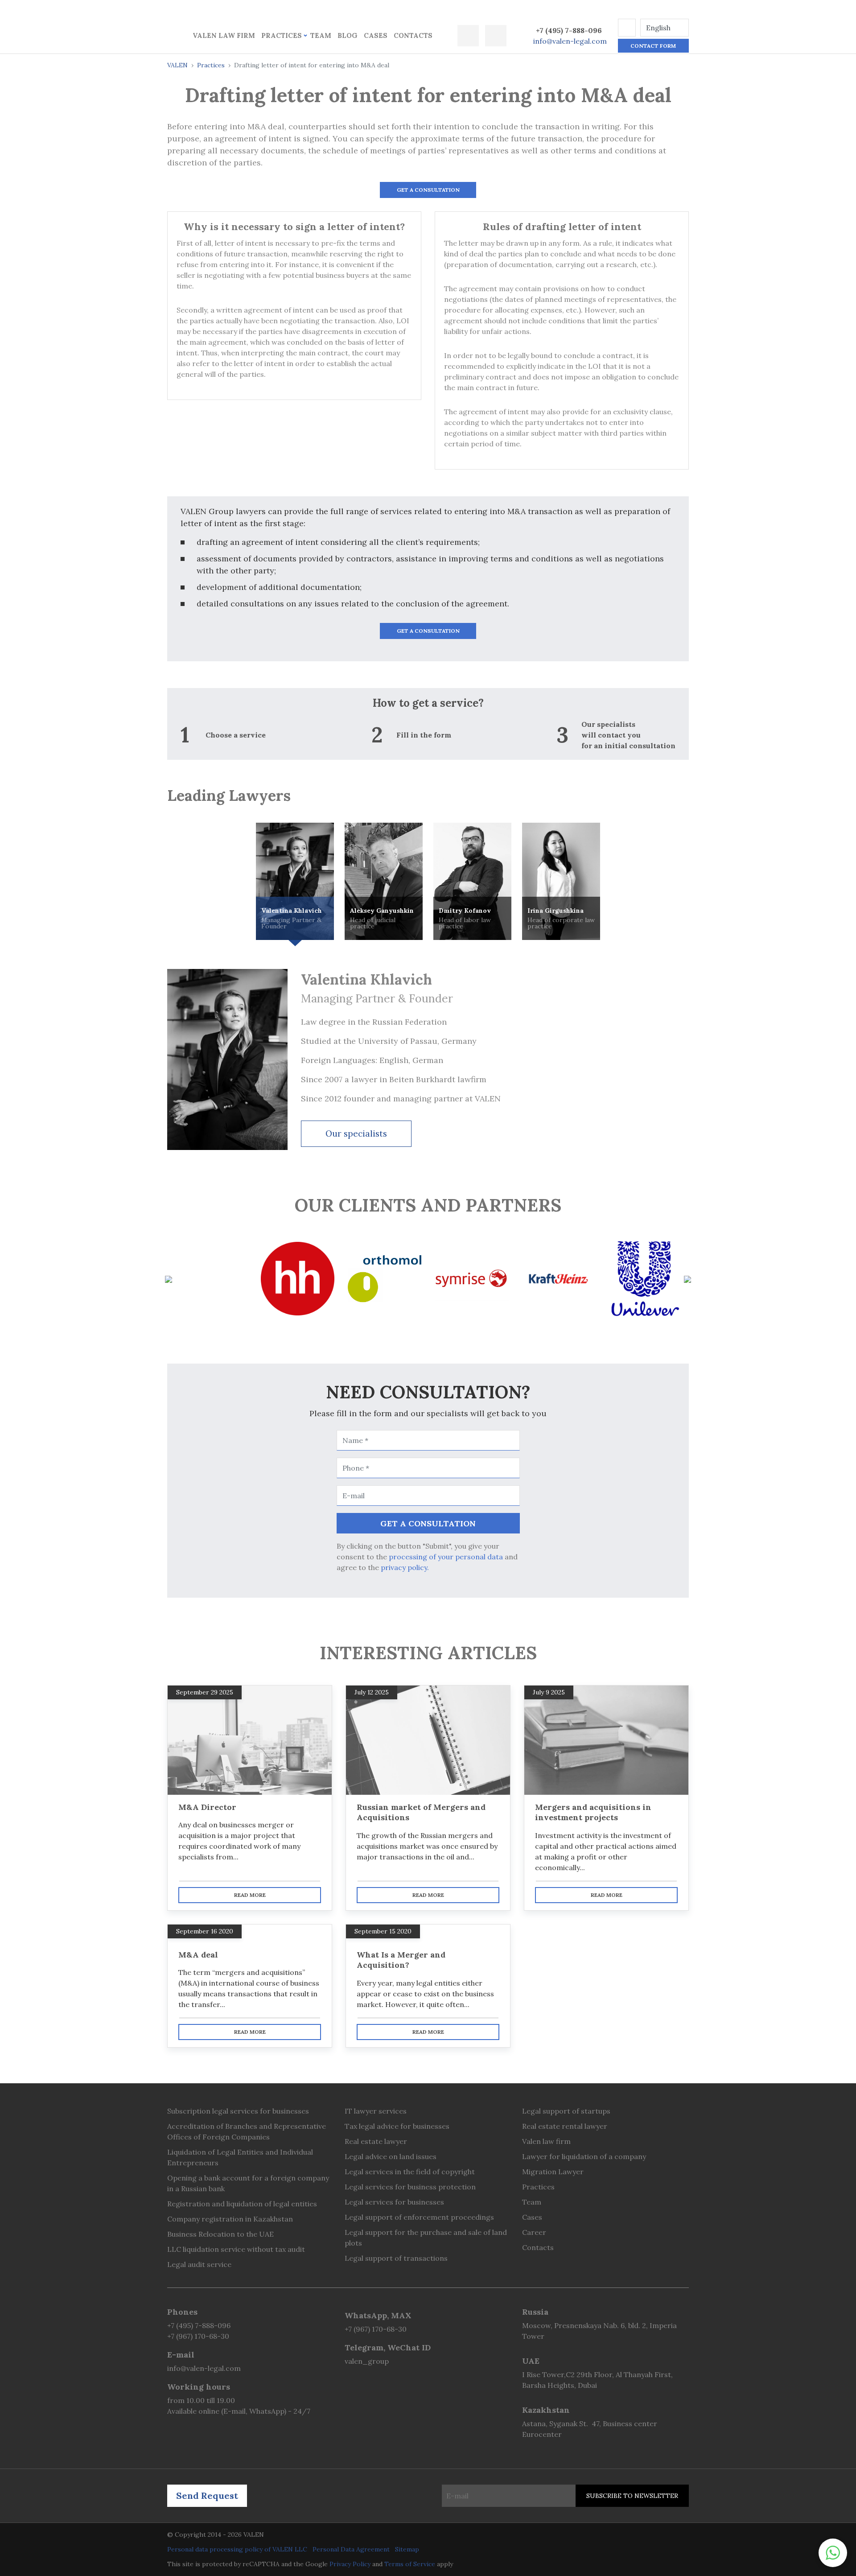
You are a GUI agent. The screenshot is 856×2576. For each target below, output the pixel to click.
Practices (282, 35)
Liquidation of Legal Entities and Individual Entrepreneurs (240, 2157)
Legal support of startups (566, 2111)
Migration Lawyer (553, 2172)
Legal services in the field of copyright (410, 2172)
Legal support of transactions (396, 2258)
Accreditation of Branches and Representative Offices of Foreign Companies (247, 2131)
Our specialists (356, 1133)
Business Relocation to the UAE (220, 2234)
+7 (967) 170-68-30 (198, 2336)
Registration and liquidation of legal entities (242, 2204)
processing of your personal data (446, 1557)
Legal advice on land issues (391, 2156)
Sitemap (407, 2549)
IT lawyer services (376, 2111)
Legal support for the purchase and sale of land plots (426, 2238)
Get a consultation (428, 190)
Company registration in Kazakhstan (230, 2219)
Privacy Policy (350, 2564)
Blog (348, 35)
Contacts (413, 35)
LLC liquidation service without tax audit (236, 2249)
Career (534, 2232)
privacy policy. (405, 1567)
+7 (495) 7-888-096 (569, 30)
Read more (250, 1895)
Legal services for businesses (394, 2202)
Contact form (653, 46)
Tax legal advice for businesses (397, 2126)
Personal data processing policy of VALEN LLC (237, 2549)
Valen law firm (224, 35)
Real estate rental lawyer (565, 2126)
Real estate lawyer (376, 2141)
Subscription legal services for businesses (238, 2111)
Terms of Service (410, 2564)
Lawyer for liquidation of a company (584, 2156)
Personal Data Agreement (351, 2549)
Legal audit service (199, 2264)
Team (321, 35)
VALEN (177, 65)
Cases (376, 35)
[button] (627, 28)
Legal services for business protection (410, 2187)
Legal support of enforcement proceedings (419, 2217)
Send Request (207, 2496)
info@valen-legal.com (570, 41)
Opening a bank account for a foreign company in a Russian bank (248, 2183)
